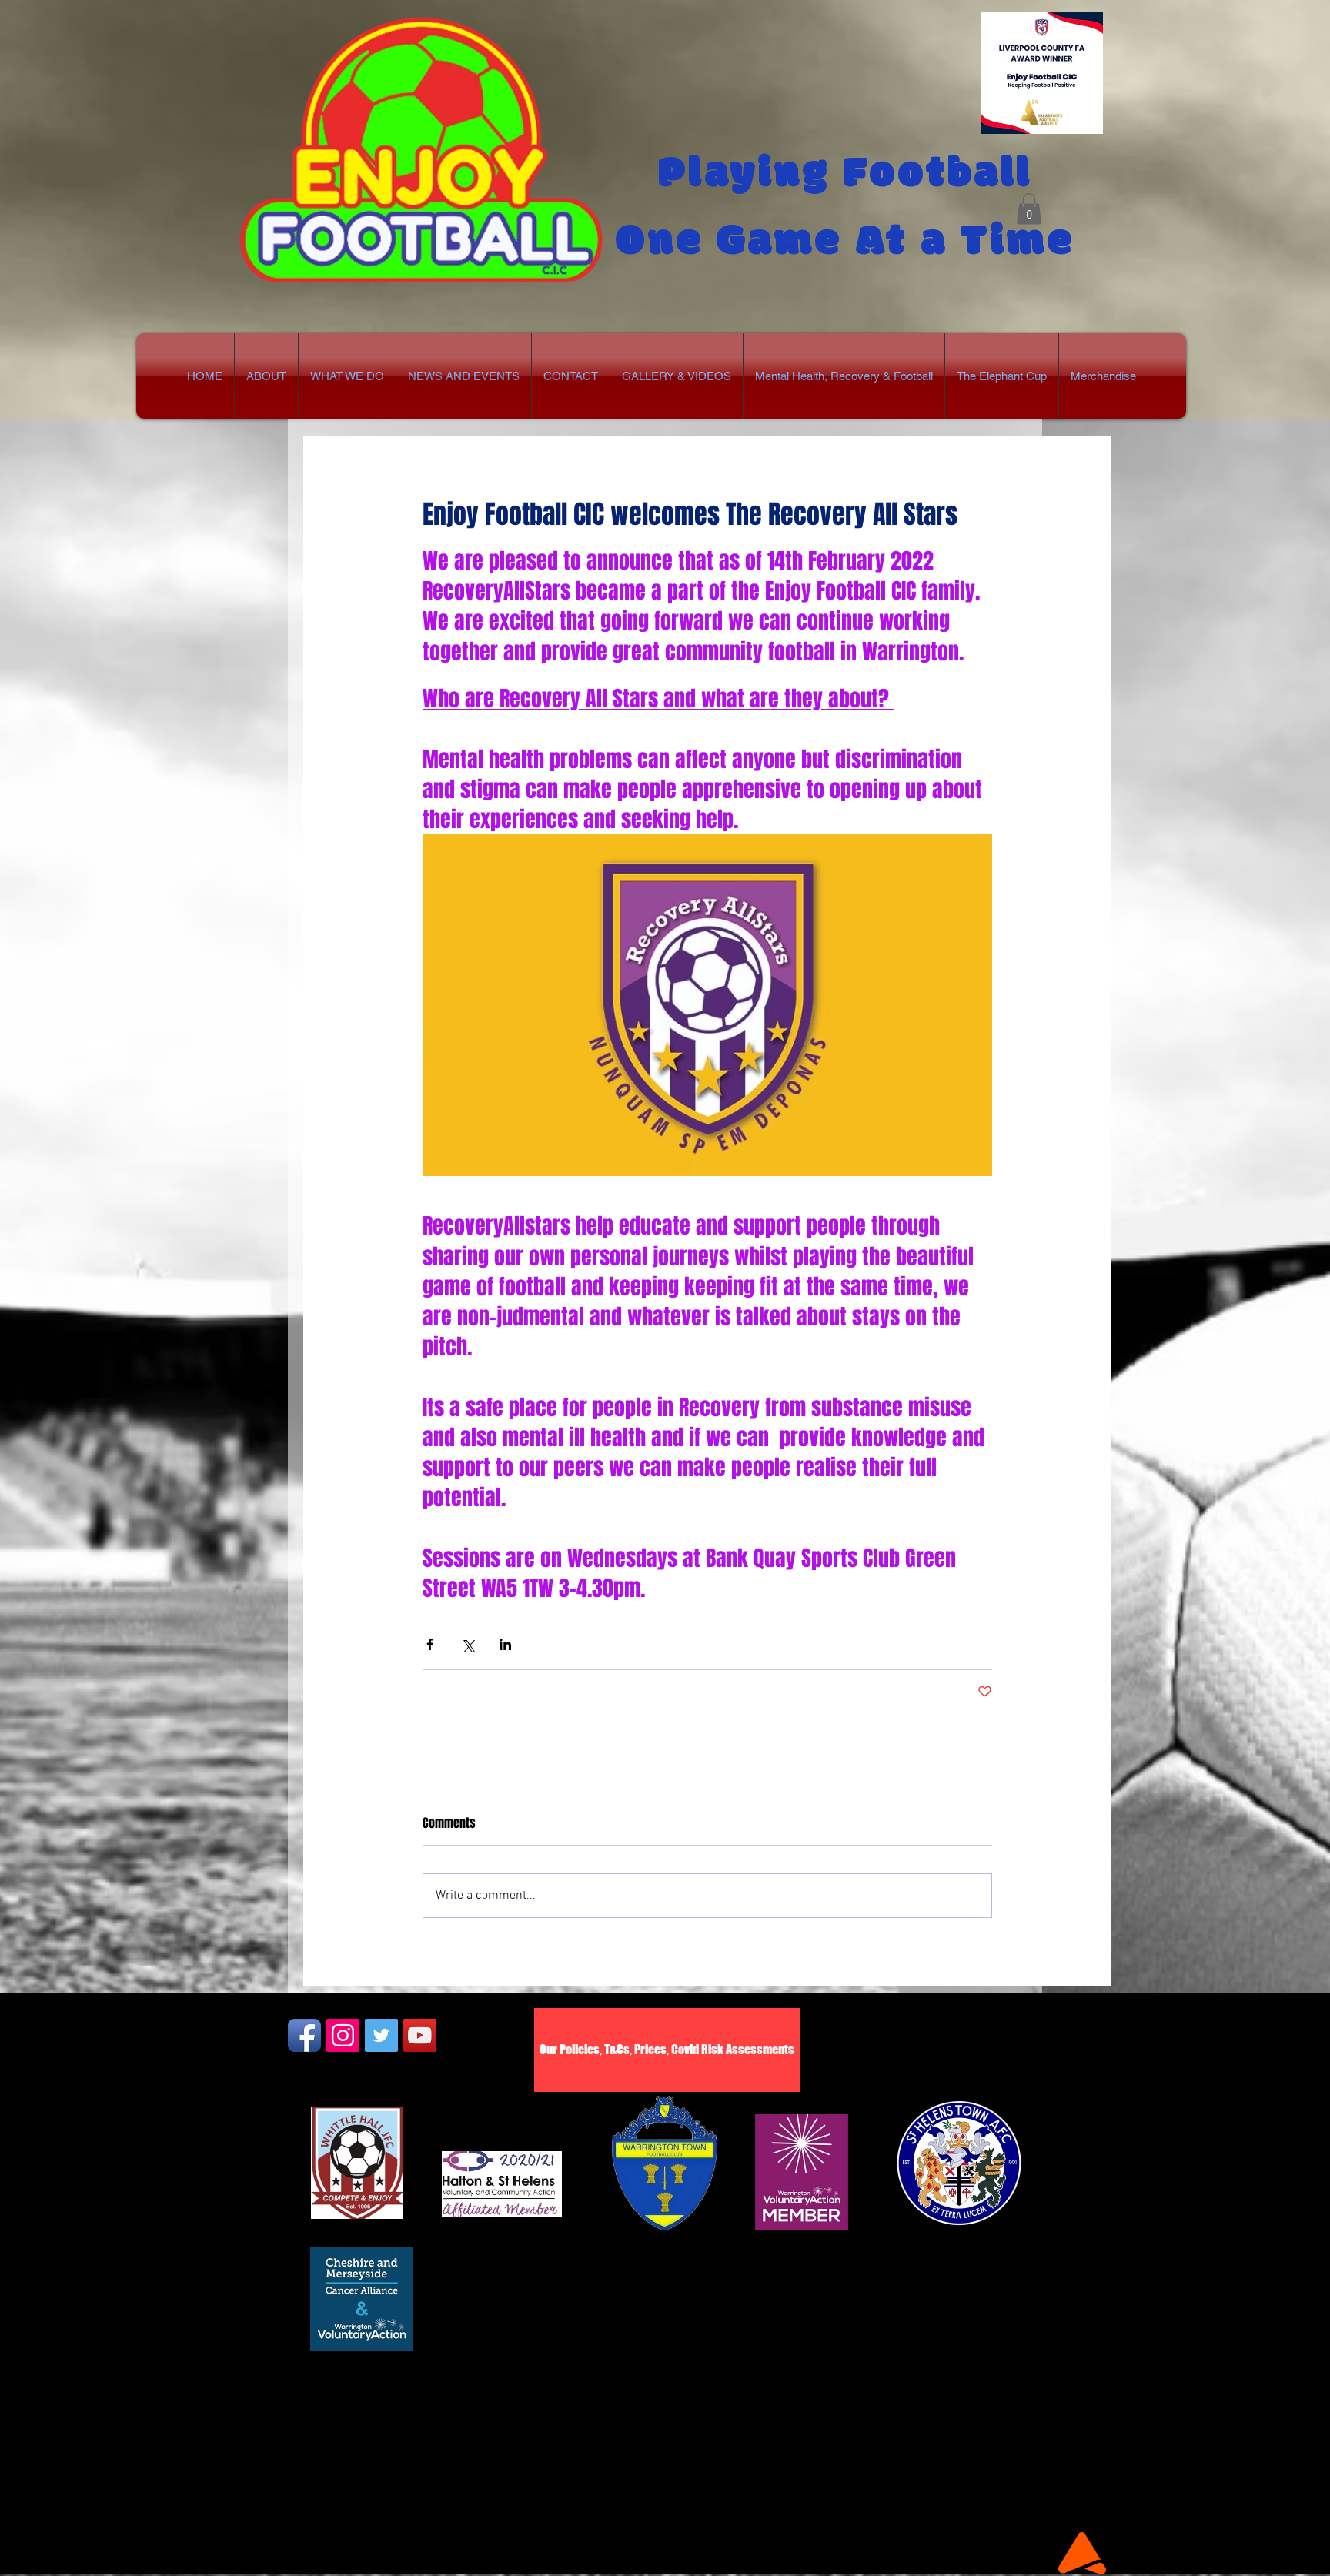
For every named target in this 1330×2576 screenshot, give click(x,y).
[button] (1029, 209)
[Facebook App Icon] (304, 2035)
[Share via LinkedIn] (505, 1644)
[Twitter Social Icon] (381, 2035)
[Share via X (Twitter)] (468, 1644)
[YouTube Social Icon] (420, 2035)
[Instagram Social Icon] (343, 2035)
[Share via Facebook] (430, 1644)
